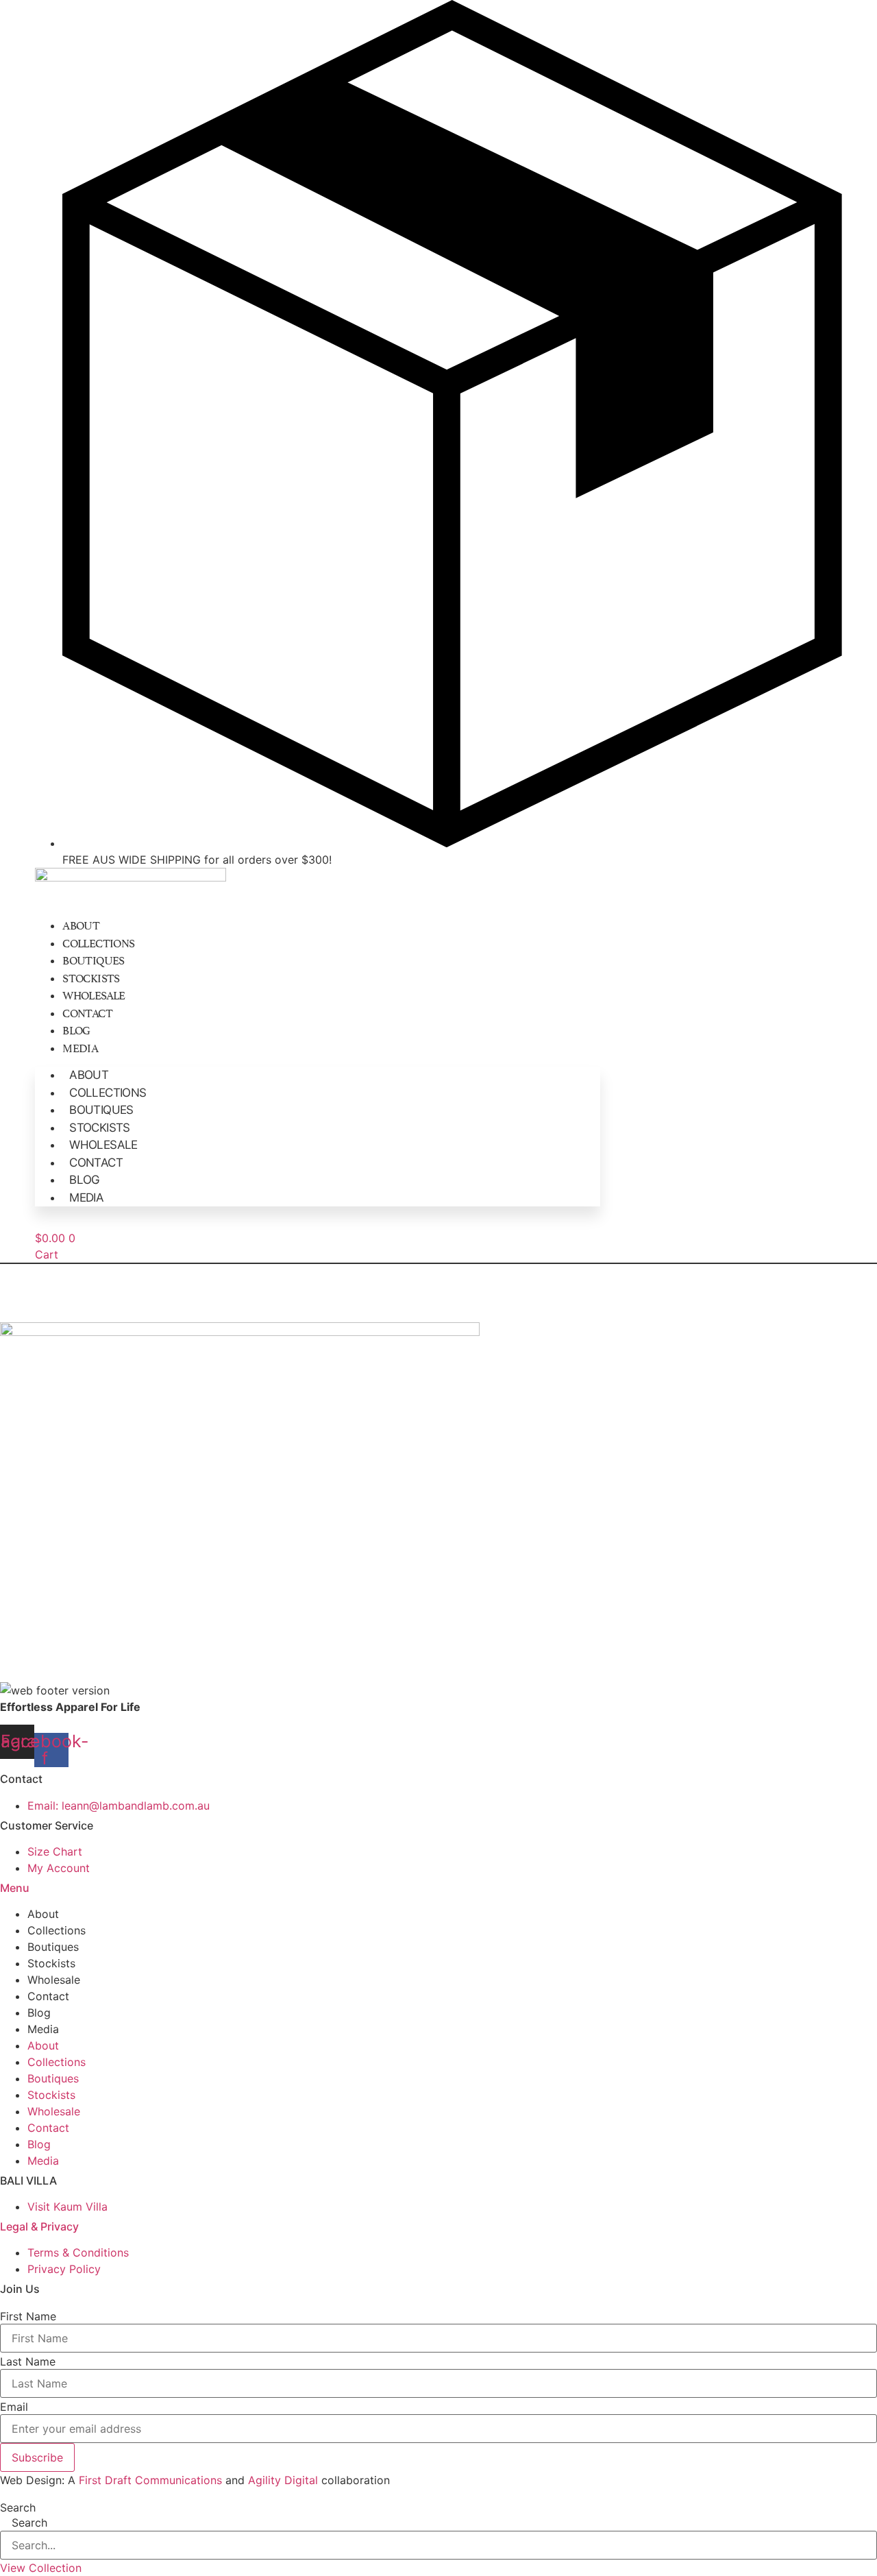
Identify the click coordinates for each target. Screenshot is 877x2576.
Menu (15, 1888)
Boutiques (94, 960)
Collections (98, 943)
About (81, 925)
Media (80, 1047)
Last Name (28, 2361)
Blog (76, 1030)
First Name (28, 2316)
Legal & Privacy (39, 2226)
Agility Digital (283, 2480)
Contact (87, 1012)
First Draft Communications (150, 2480)
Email (14, 2407)
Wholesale (94, 995)
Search (18, 2507)
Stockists (91, 977)
